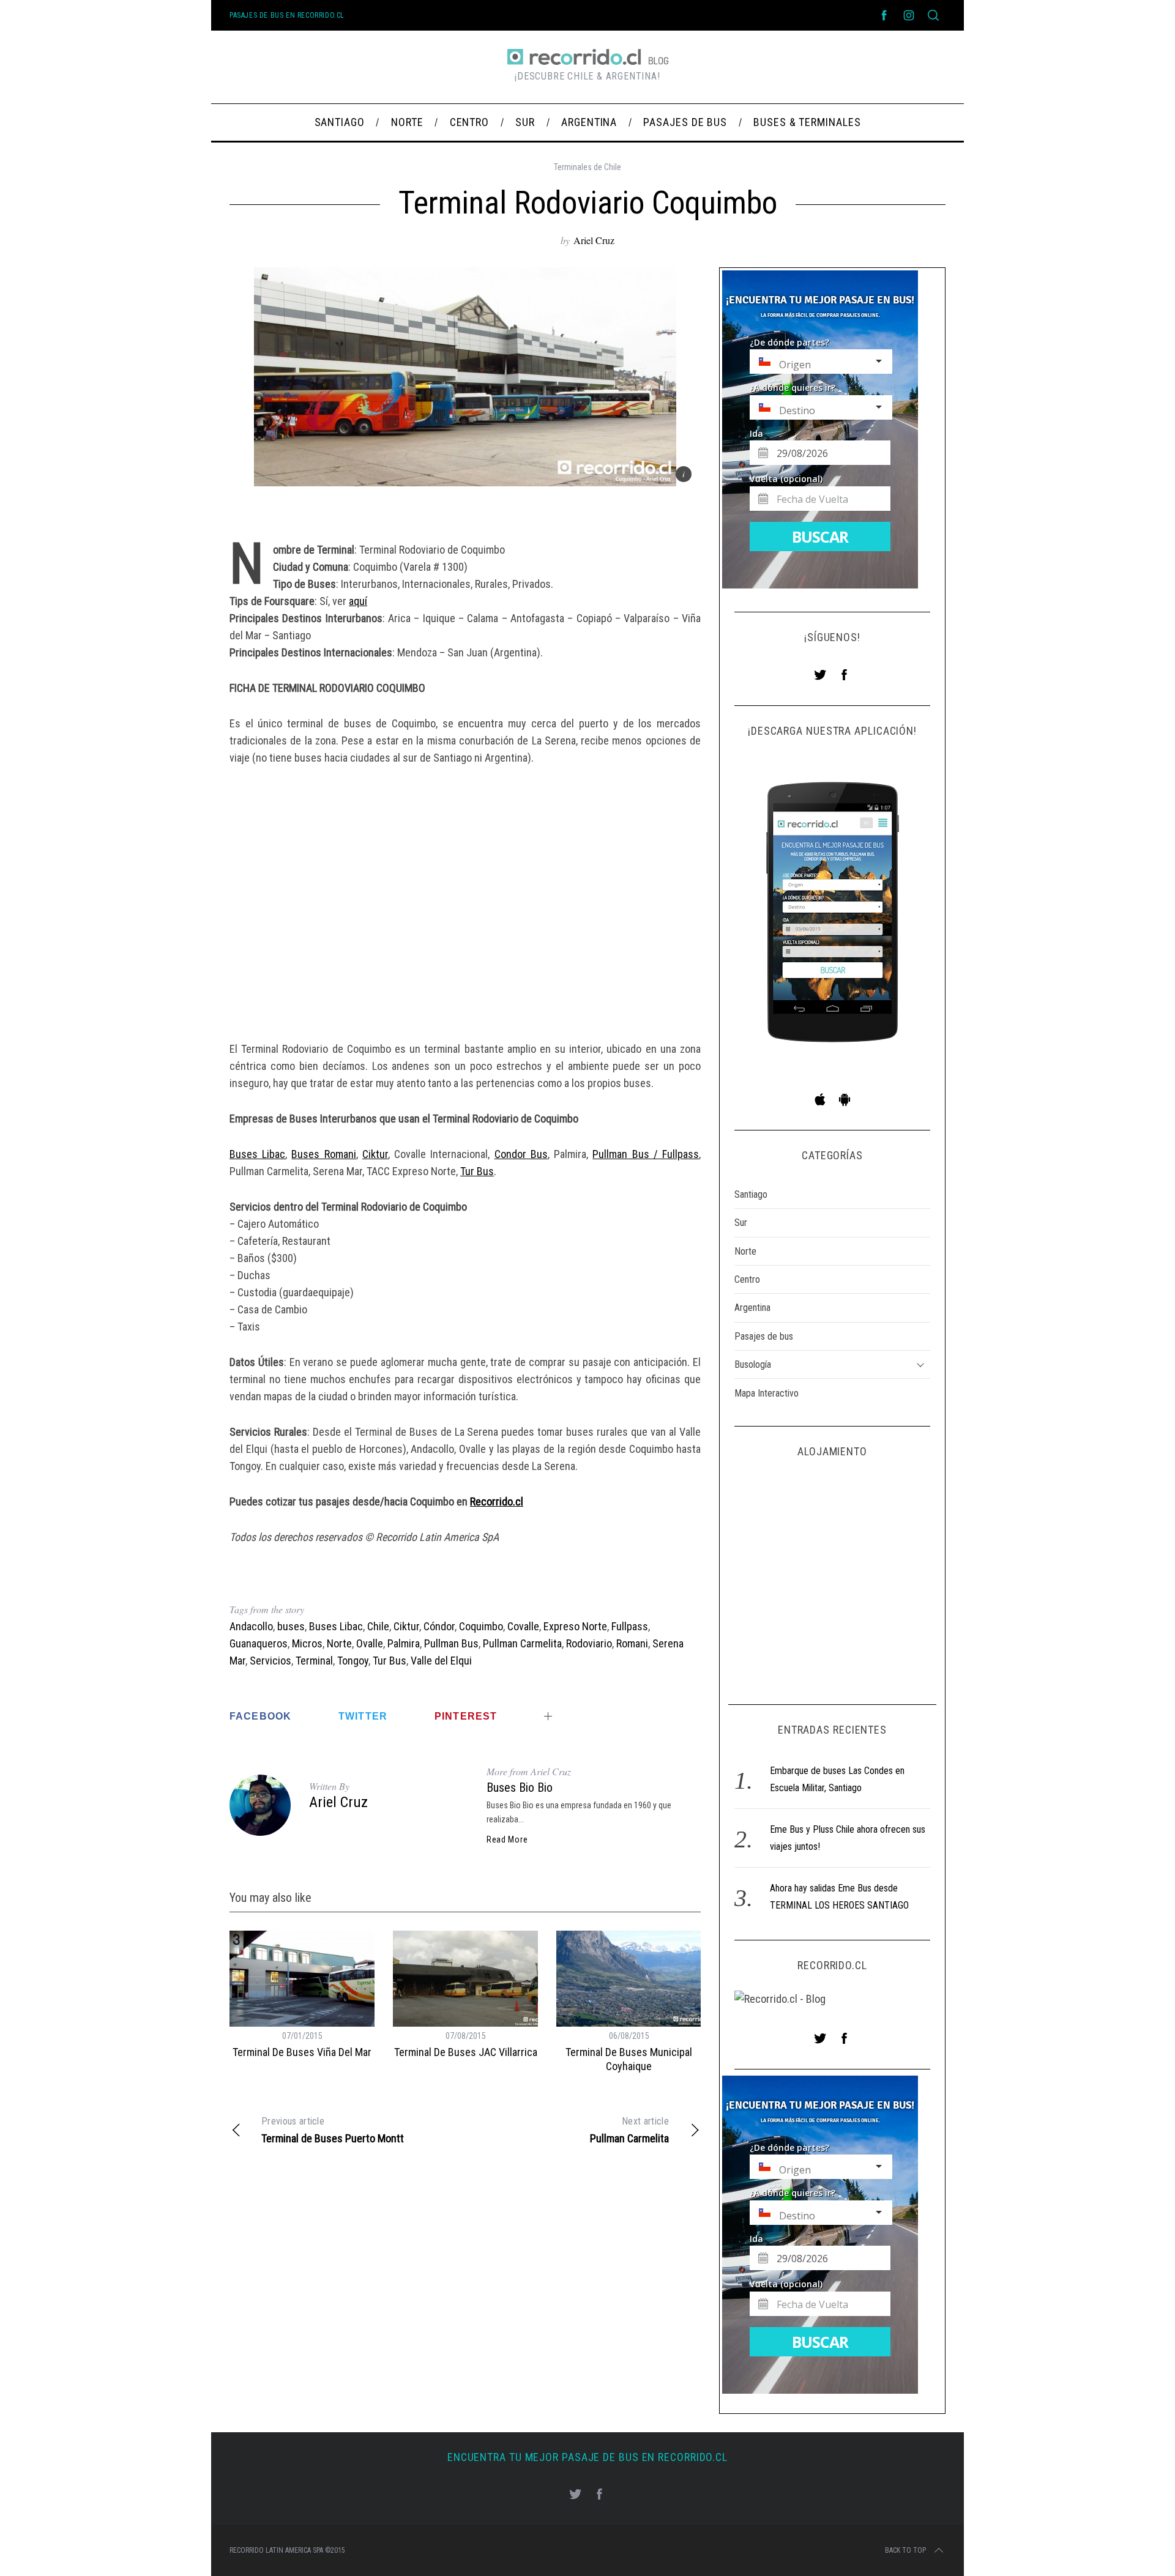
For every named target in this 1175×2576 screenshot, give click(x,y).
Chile (378, 1626)
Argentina (752, 1308)
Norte (339, 1643)
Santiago (751, 1194)
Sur (741, 1223)
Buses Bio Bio (520, 1787)
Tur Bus (477, 1171)
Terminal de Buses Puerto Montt (333, 2130)
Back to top (905, 2550)
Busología (753, 1364)
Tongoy (353, 1661)
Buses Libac (257, 1154)
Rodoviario (589, 1643)
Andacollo (251, 1626)
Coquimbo (481, 1626)
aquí (358, 601)
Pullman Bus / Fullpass (646, 1154)
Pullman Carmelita (522, 1643)
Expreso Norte (575, 1626)
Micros (307, 1643)
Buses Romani (323, 1154)
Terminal (314, 1661)
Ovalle (370, 1643)
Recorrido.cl (497, 1501)
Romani (632, 1643)
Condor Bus (521, 1154)
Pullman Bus (451, 1643)
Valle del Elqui (441, 1661)
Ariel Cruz (594, 240)
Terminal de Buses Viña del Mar (302, 2052)
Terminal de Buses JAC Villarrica (466, 2052)
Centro (747, 1279)
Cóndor (439, 1626)
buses (291, 1626)
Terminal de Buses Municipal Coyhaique (629, 2059)
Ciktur (375, 1154)
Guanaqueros (259, 1643)
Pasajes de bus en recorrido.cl (287, 15)
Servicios (270, 1661)
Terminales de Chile (587, 167)
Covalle (523, 1626)
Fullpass (630, 1626)
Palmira (404, 1643)
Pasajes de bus (764, 1336)
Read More (507, 1839)
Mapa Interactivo (767, 1393)
